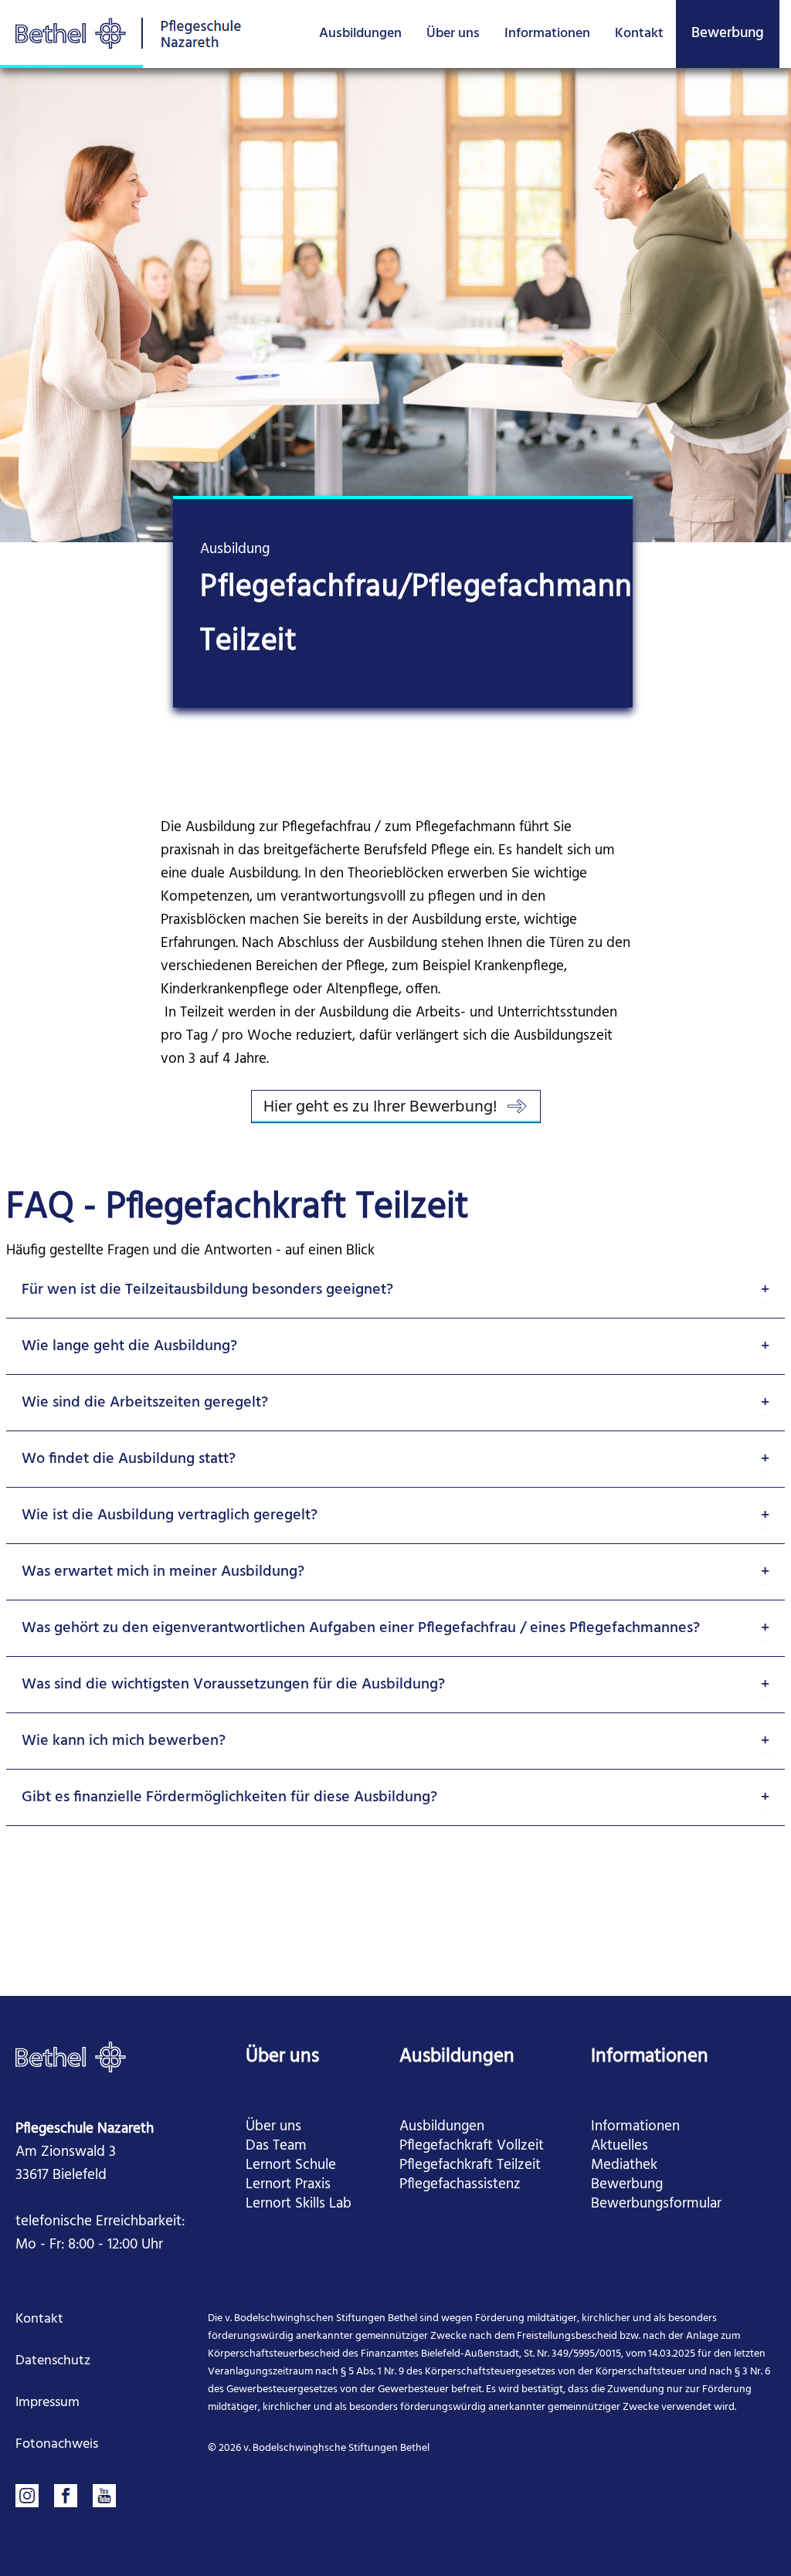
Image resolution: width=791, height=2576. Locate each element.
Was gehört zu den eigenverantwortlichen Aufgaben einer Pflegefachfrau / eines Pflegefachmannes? (361, 1628)
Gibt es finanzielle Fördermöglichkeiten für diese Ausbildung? (229, 1797)
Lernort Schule (291, 2165)
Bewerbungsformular (656, 2204)
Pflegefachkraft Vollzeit (472, 2146)
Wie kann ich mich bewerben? (124, 1741)
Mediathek (624, 2165)
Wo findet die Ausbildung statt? (129, 1459)
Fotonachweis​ (57, 2444)
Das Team (276, 2146)
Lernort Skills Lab (299, 2204)
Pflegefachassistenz (460, 2185)
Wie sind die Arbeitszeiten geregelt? (145, 1403)
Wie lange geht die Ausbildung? (129, 1346)
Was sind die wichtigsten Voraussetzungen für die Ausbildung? (233, 1685)
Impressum (48, 2403)
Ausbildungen (360, 34)
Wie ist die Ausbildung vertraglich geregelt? (170, 1515)
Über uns (453, 34)
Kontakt (639, 34)
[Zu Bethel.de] (71, 2057)
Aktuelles (620, 2146)
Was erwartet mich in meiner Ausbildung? (163, 1572)
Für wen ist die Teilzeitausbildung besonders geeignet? (207, 1290)
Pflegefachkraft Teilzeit (470, 2165)
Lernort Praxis (288, 2185)
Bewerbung (728, 33)
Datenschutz (53, 2361)
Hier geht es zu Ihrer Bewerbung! (380, 1108)
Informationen (547, 34)
